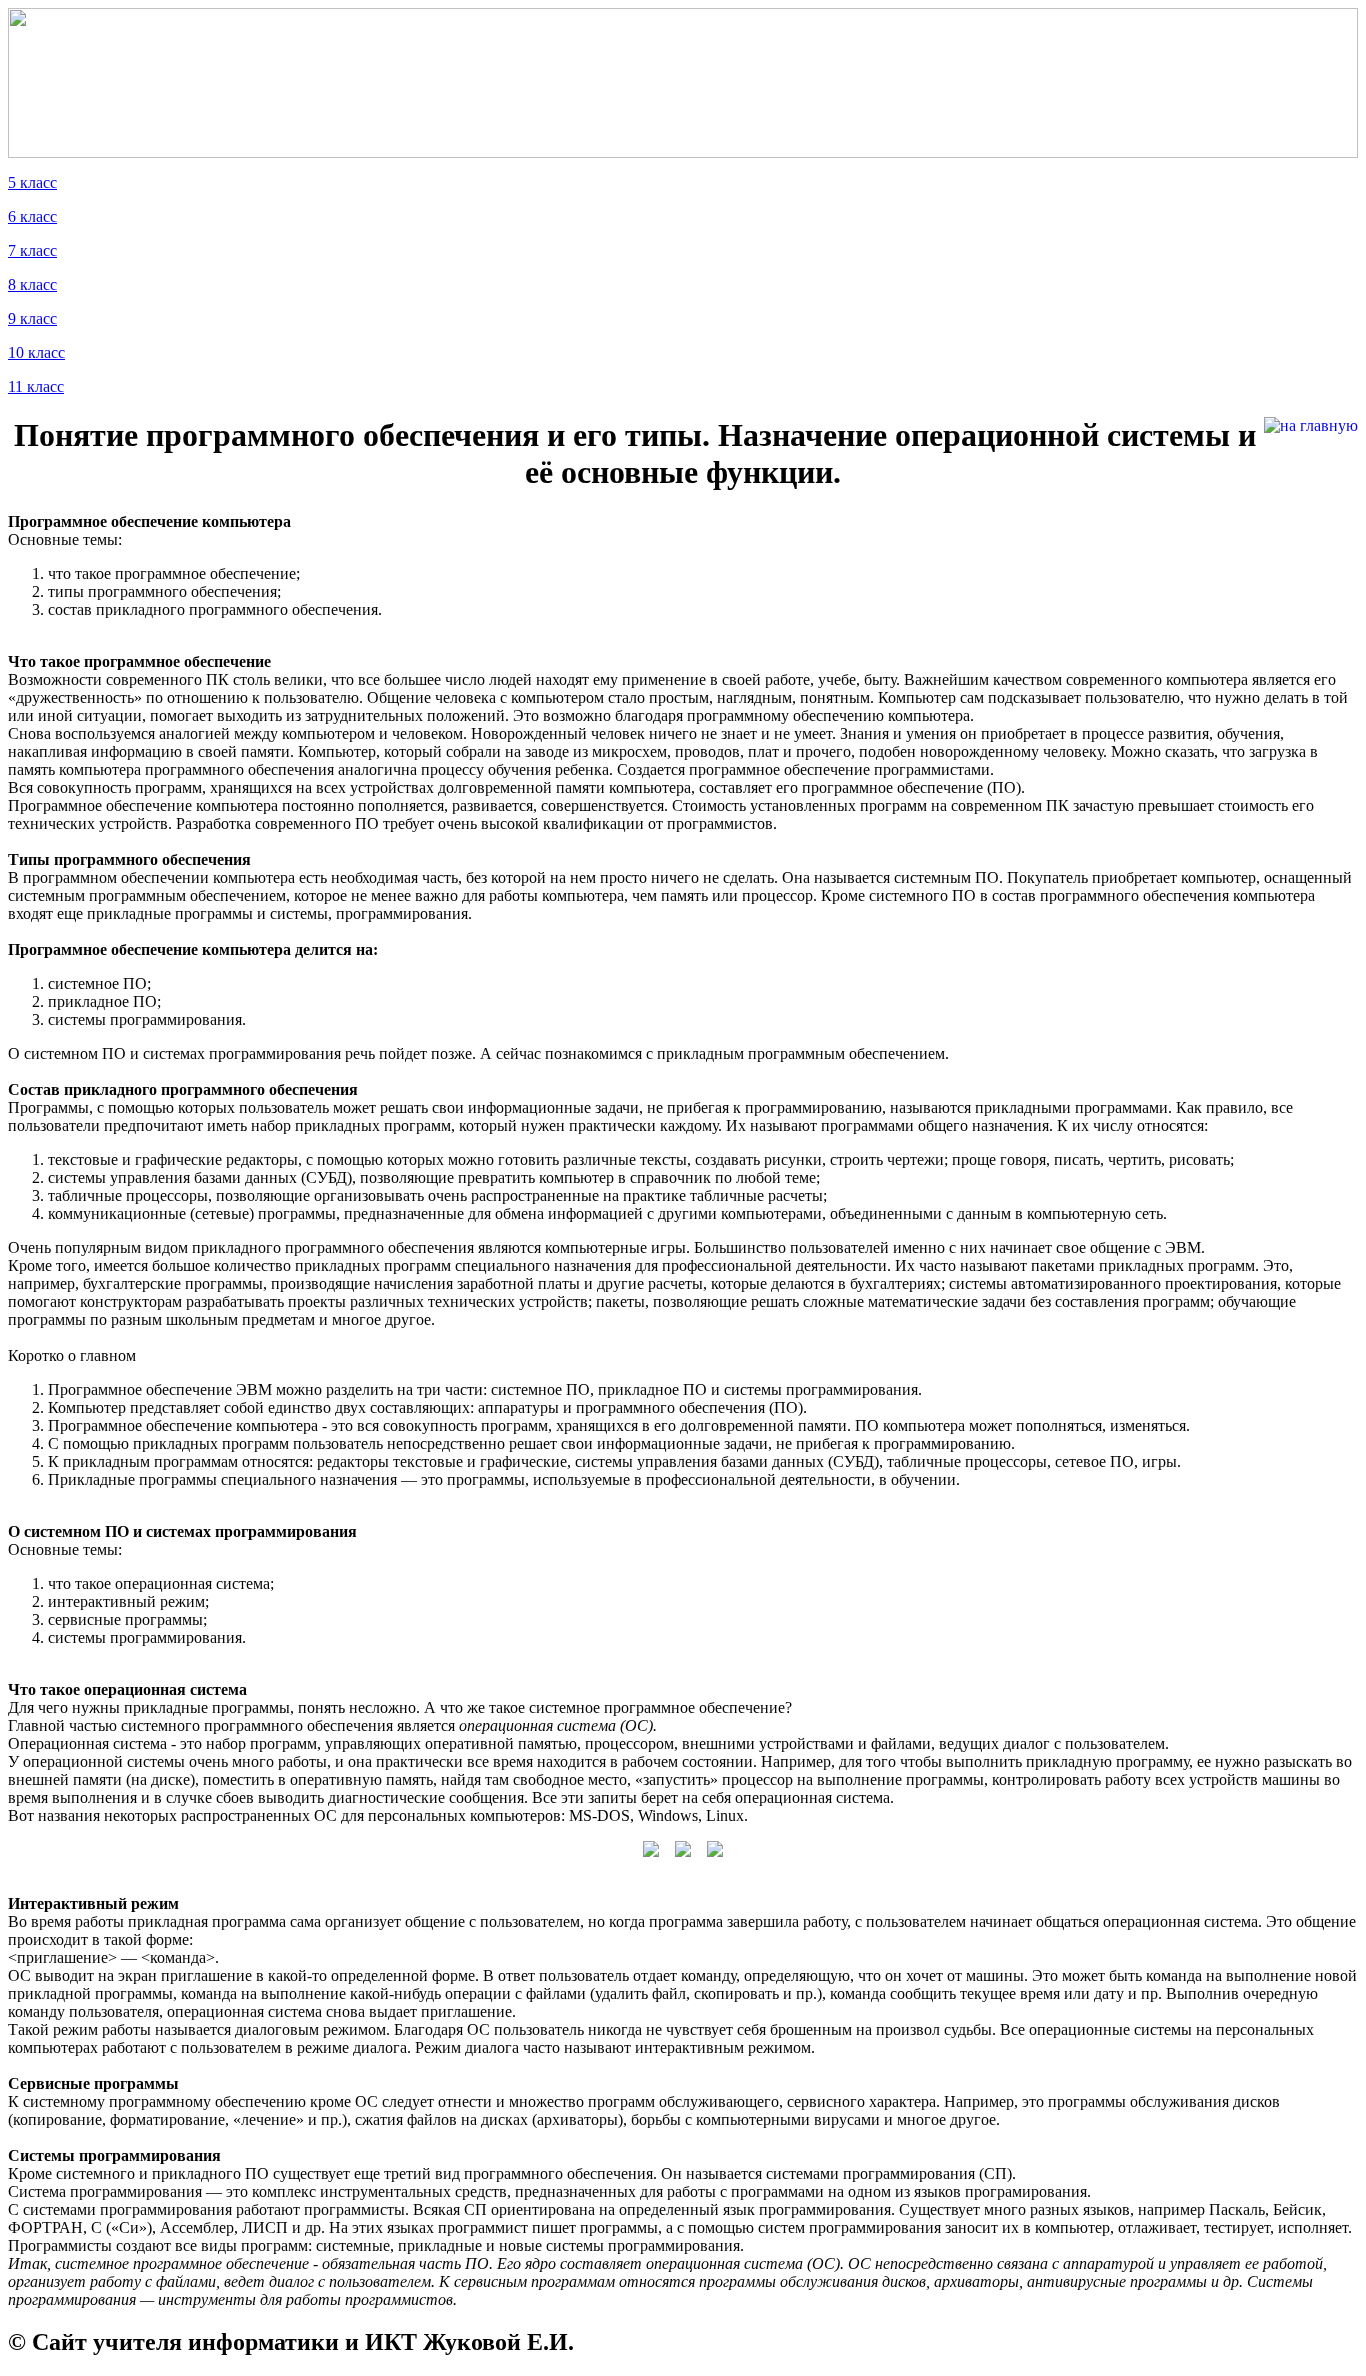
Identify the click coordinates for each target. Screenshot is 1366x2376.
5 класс (32, 182)
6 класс (32, 216)
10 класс (36, 352)
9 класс (32, 318)
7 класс (32, 250)
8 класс (32, 284)
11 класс (36, 386)
